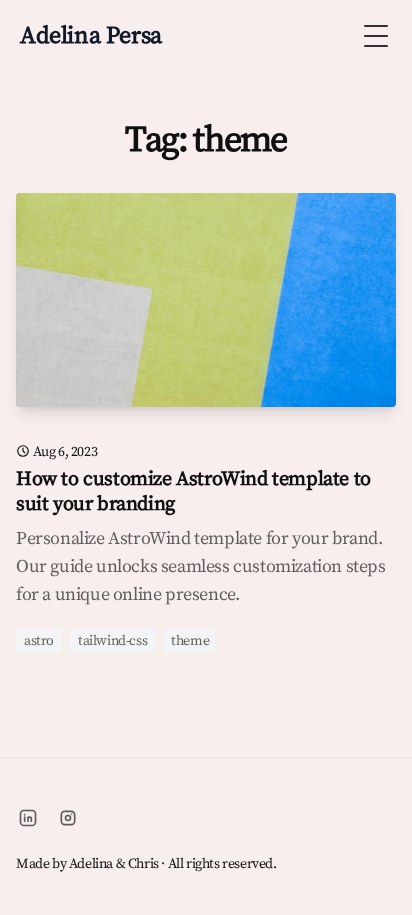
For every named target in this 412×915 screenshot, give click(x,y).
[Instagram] (68, 818)
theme (190, 641)
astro (39, 641)
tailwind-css (112, 641)
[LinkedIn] (28, 818)
